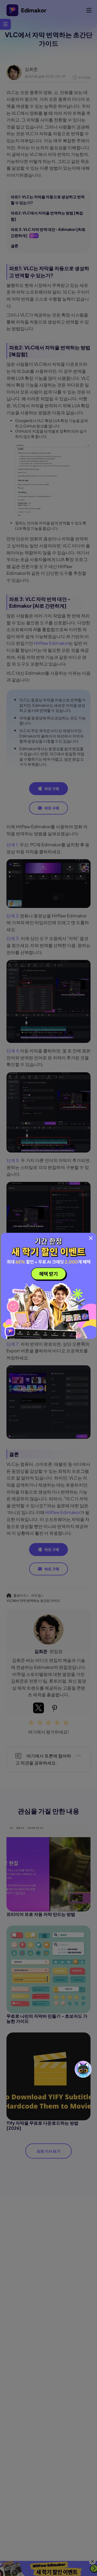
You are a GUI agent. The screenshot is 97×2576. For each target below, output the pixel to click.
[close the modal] (91, 1238)
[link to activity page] (49, 1286)
